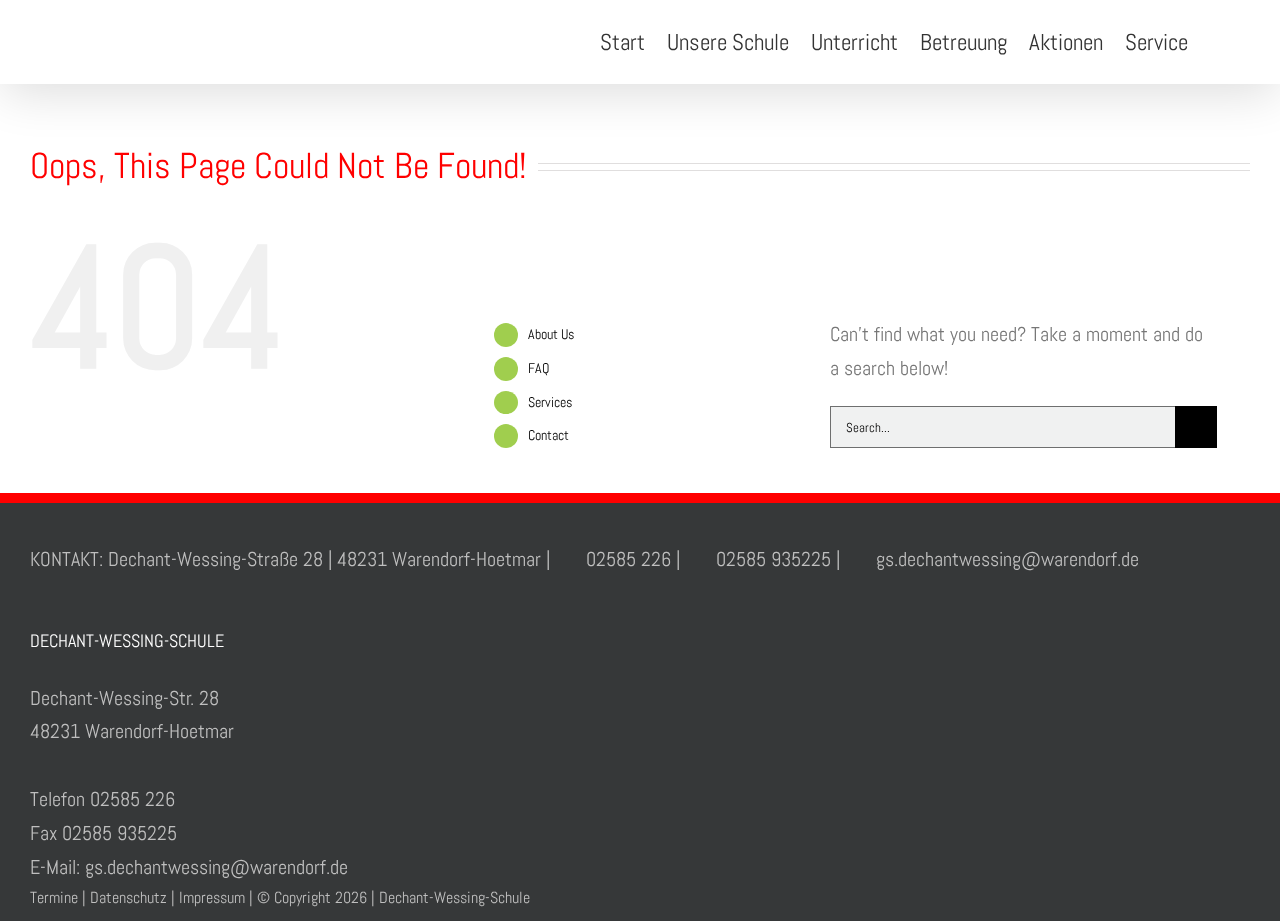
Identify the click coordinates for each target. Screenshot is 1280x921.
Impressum (212, 897)
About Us (551, 334)
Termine (54, 897)
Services (550, 402)
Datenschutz (128, 897)
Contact (548, 435)
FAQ (538, 368)
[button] (1219, 42)
